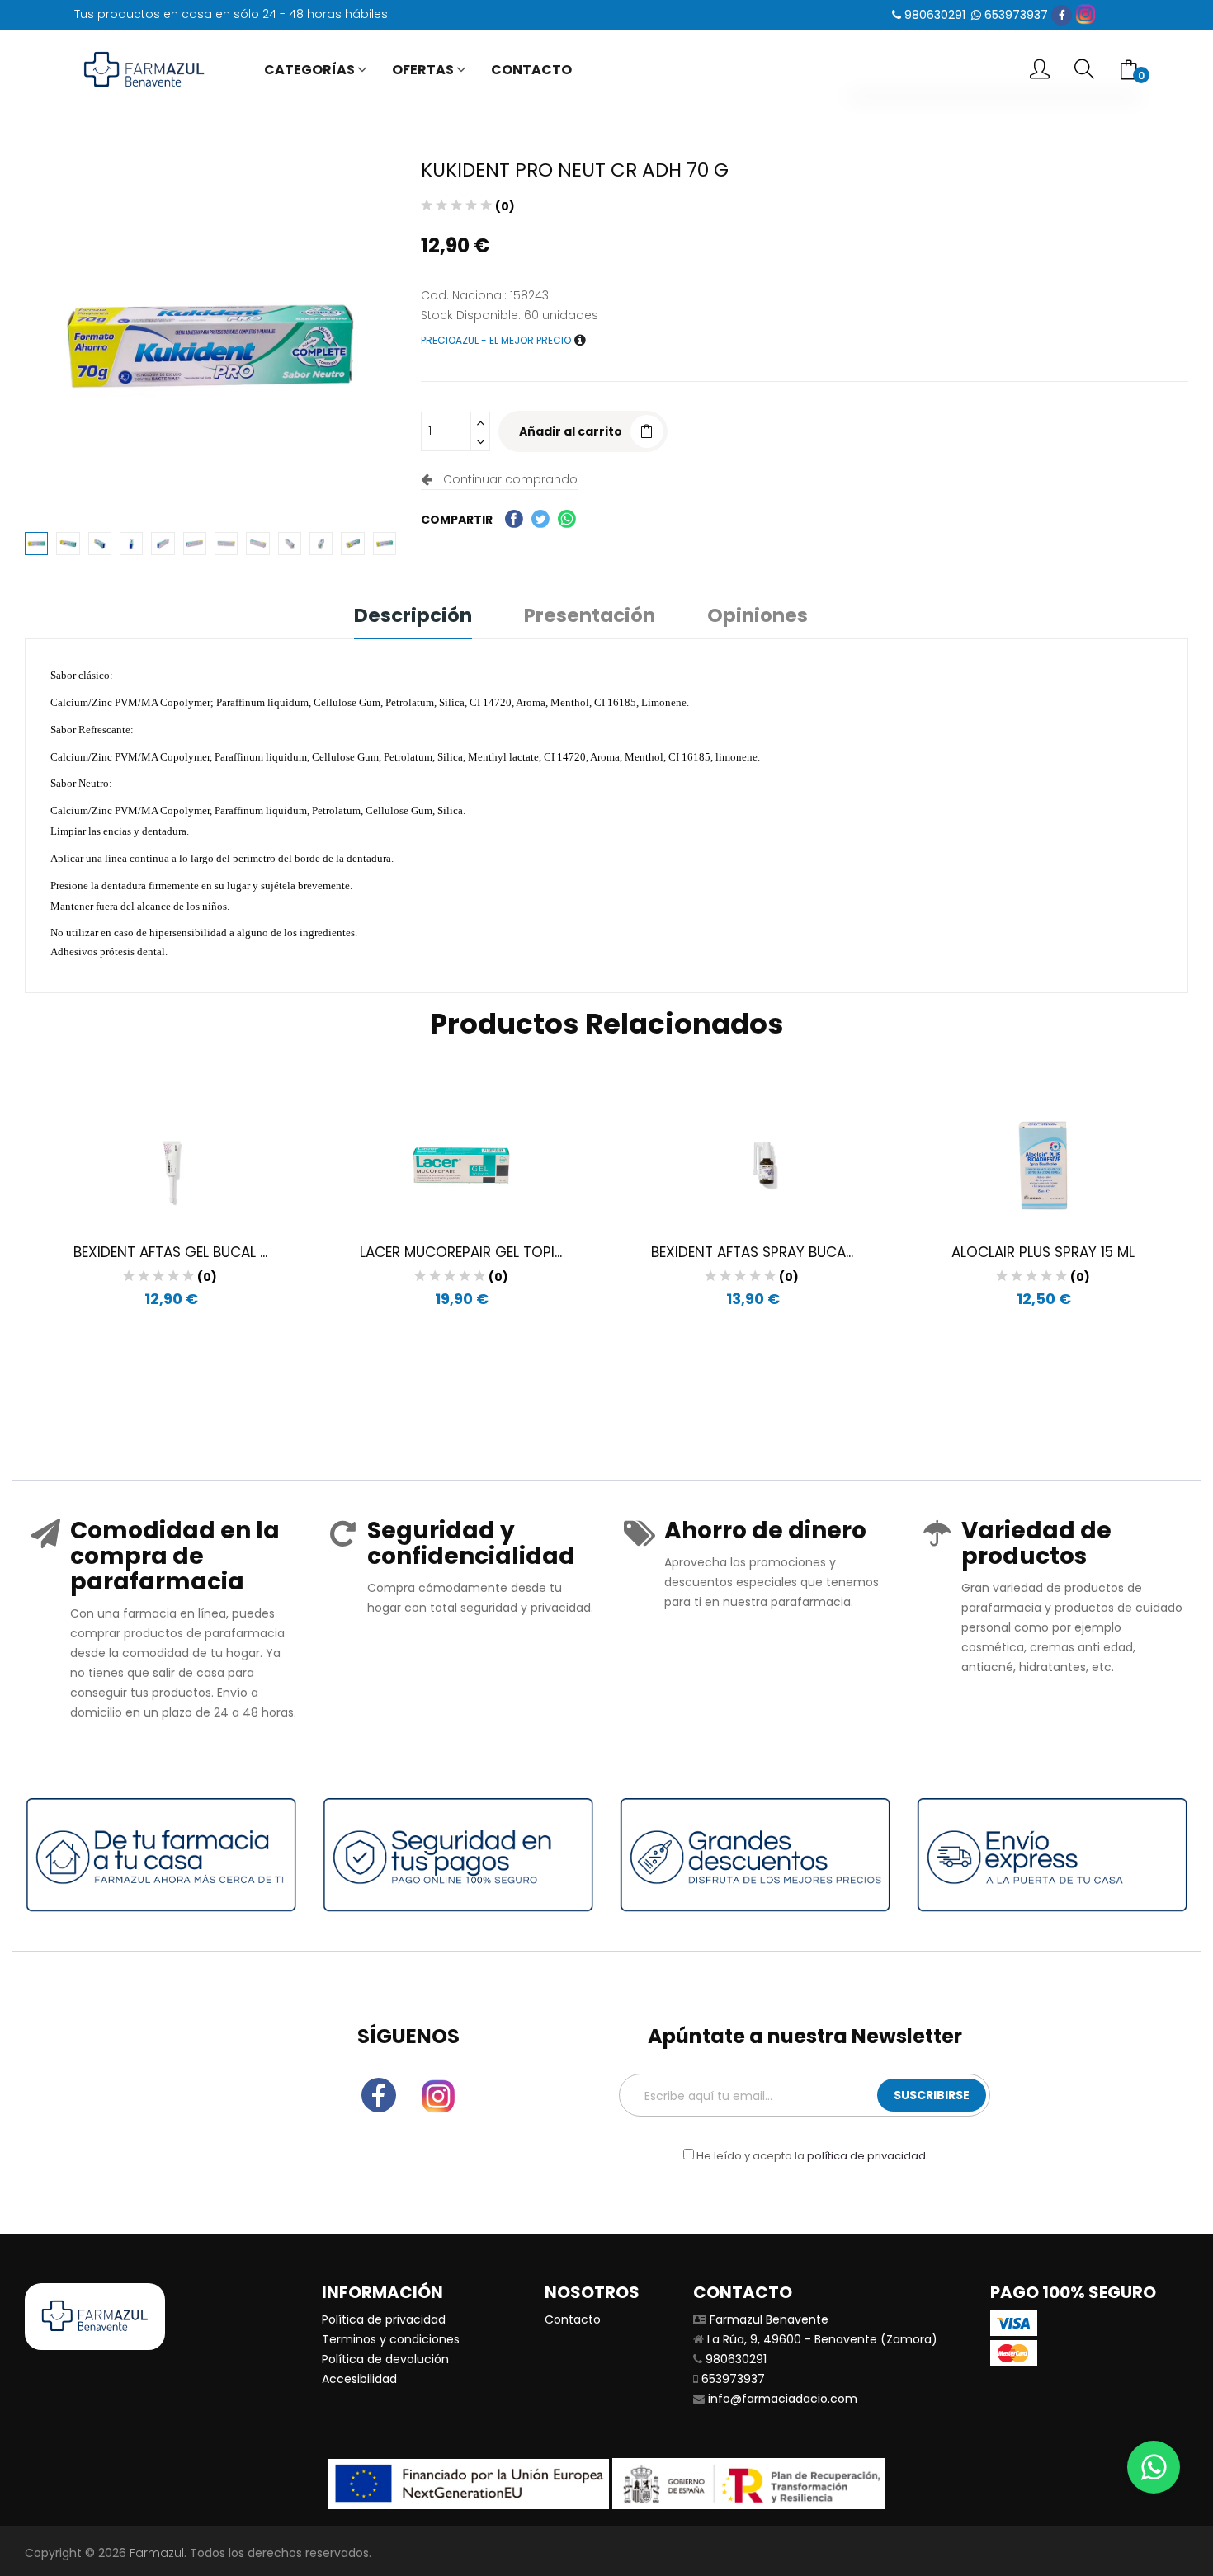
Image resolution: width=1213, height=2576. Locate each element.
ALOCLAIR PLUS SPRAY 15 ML (1043, 1252)
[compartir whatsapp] (567, 519)
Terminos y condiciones (391, 2339)
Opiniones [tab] (758, 617)
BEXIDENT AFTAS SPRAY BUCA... (752, 1252)
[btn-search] (1084, 70)
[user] (1040, 71)
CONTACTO (531, 70)
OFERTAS (423, 70)
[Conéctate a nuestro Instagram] (1086, 14)
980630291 (935, 15)
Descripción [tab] (413, 617)
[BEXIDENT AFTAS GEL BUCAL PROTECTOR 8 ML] (170, 1166)
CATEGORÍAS (309, 70)
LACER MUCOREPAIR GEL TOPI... (461, 1252)
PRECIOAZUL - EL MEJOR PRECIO (497, 340)
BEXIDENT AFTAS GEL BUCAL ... (170, 1252)
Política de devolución (385, 2359)
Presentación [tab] (590, 617)
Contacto (573, 2319)
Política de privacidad (384, 2319)
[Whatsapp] (1154, 2467)
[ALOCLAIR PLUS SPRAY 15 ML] (1043, 1166)
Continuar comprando (507, 479)
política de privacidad (866, 2156)
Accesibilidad (359, 2379)
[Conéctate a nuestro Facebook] (1062, 15)
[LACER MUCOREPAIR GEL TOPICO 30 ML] (462, 1166)
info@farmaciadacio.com (783, 2399)
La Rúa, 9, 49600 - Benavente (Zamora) (822, 2339)
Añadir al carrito (571, 431)
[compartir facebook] (514, 519)
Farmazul (157, 2553)
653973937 (1016, 15)
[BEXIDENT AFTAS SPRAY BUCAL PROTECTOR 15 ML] (752, 1166)
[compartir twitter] (540, 519)
